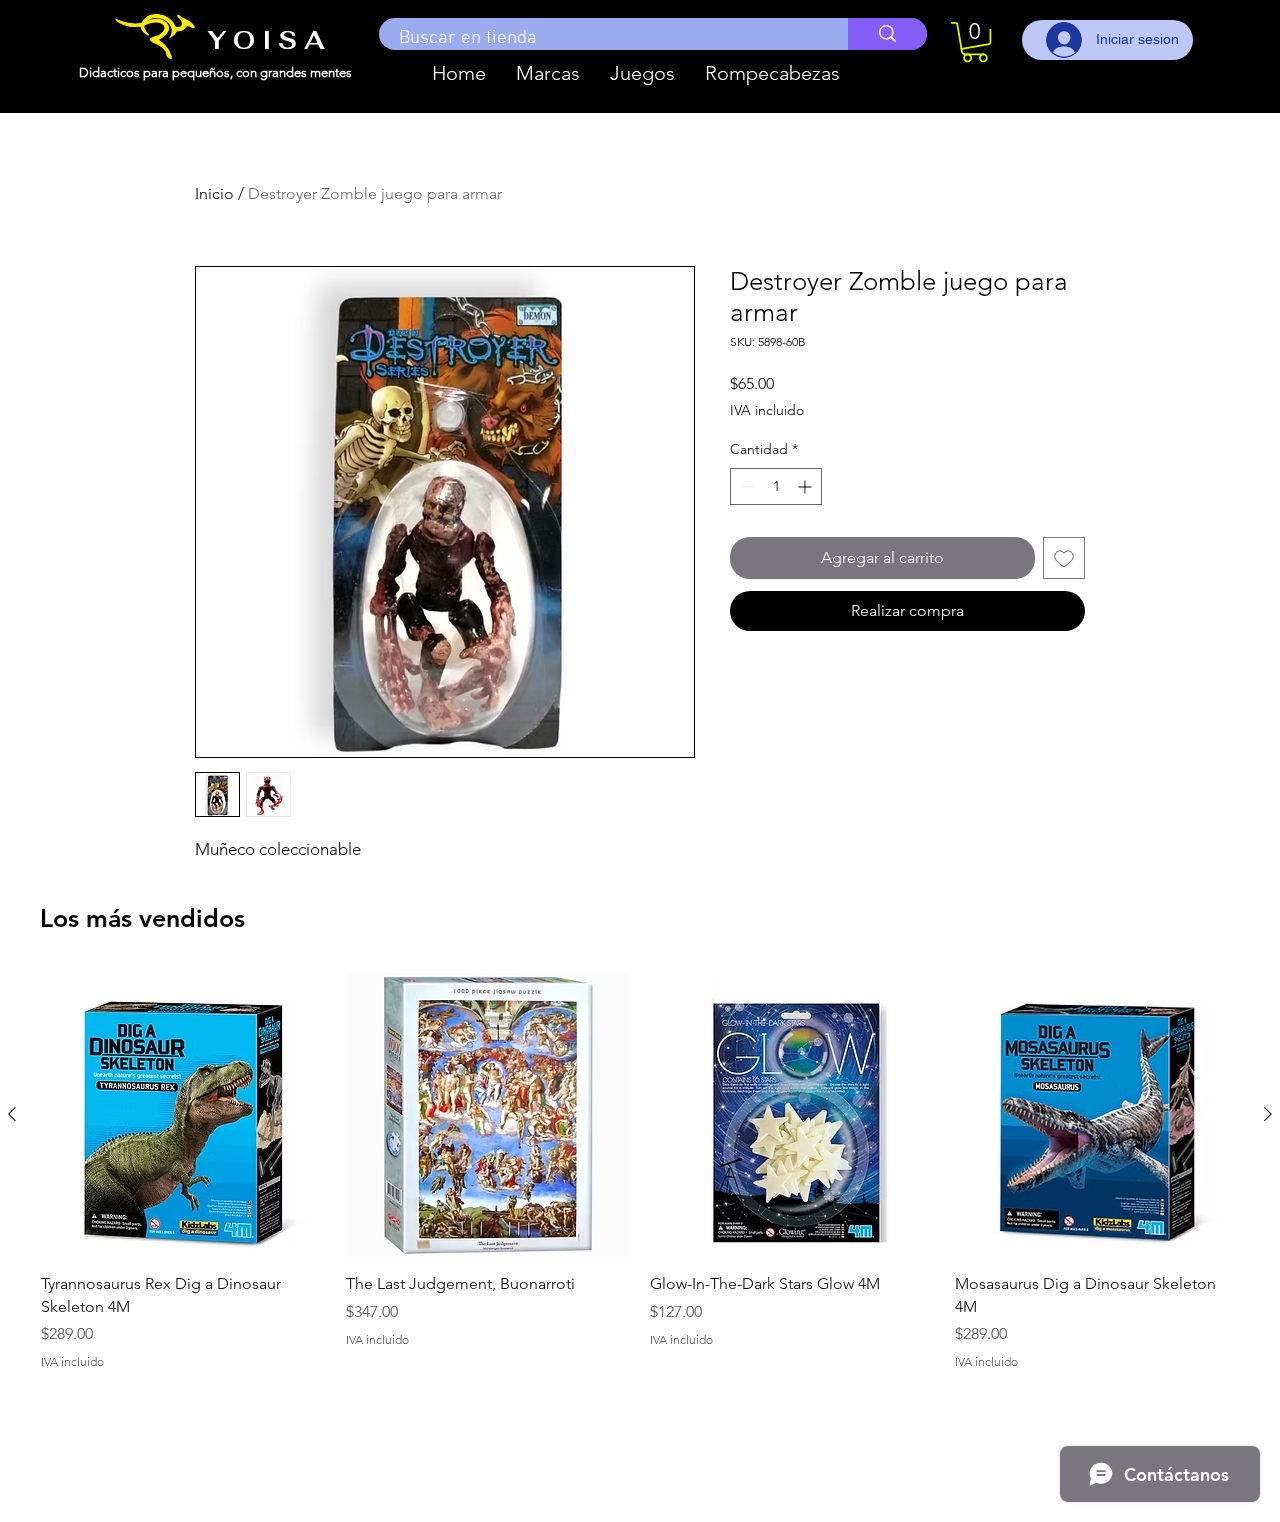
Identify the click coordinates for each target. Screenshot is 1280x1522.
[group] (640, 1183)
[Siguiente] (1268, 1114)
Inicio (214, 193)
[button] (548, 73)
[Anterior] (12, 1114)
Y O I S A (266, 40)
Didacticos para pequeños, (157, 72)
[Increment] (806, 486)
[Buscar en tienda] (887, 34)
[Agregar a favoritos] (1064, 558)
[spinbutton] (776, 486)
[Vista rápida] (183, 1115)
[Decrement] (745, 486)
